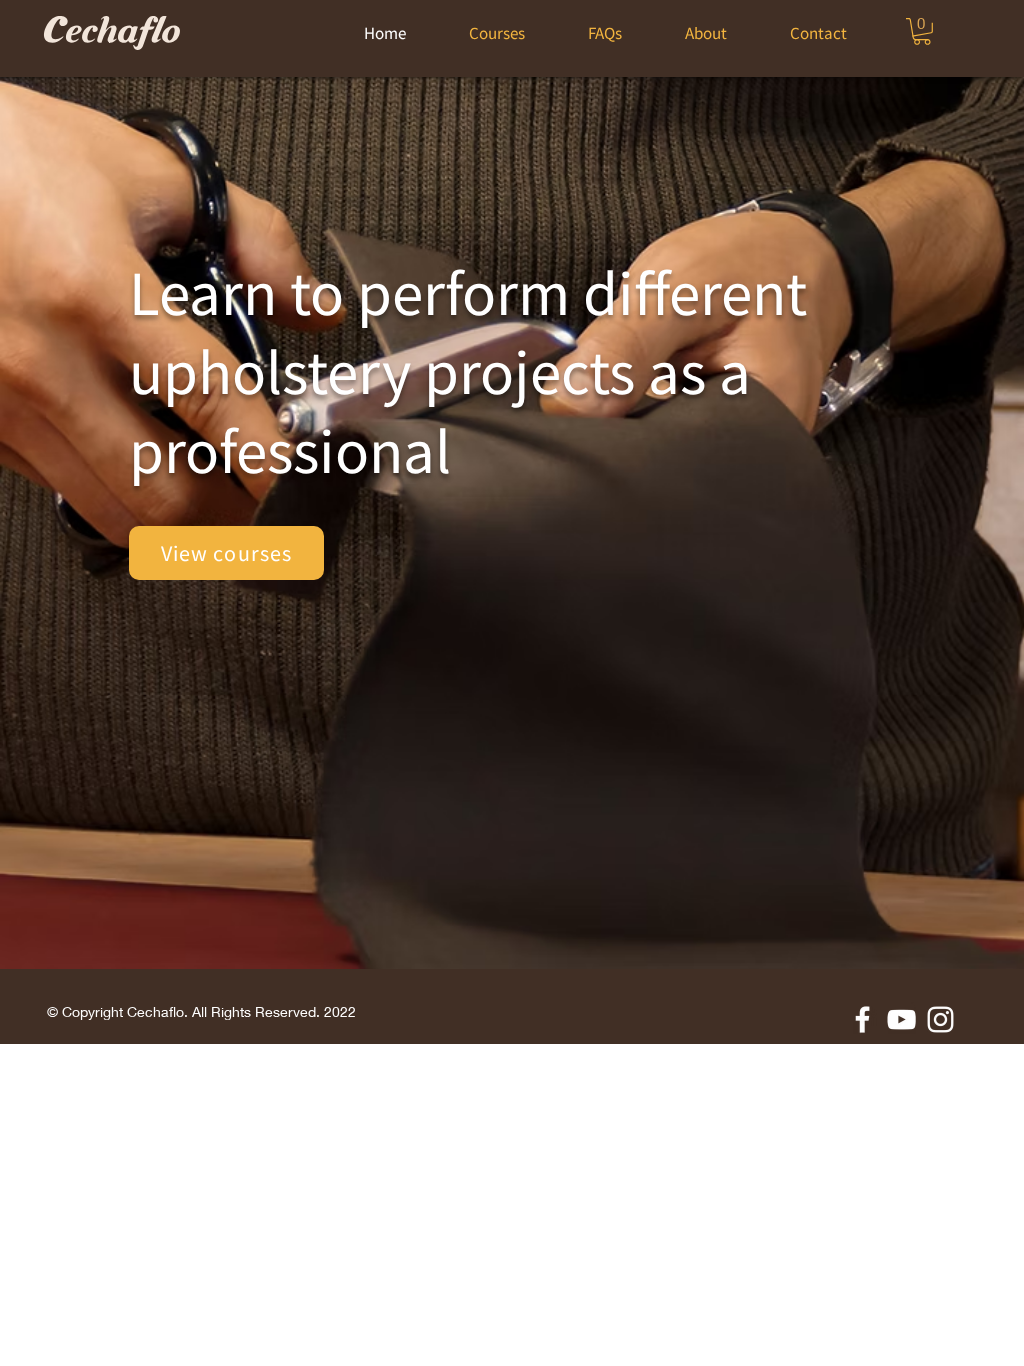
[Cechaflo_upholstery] (940, 1019)
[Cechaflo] (901, 1019)
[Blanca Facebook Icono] (862, 1019)
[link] (922, 31)
